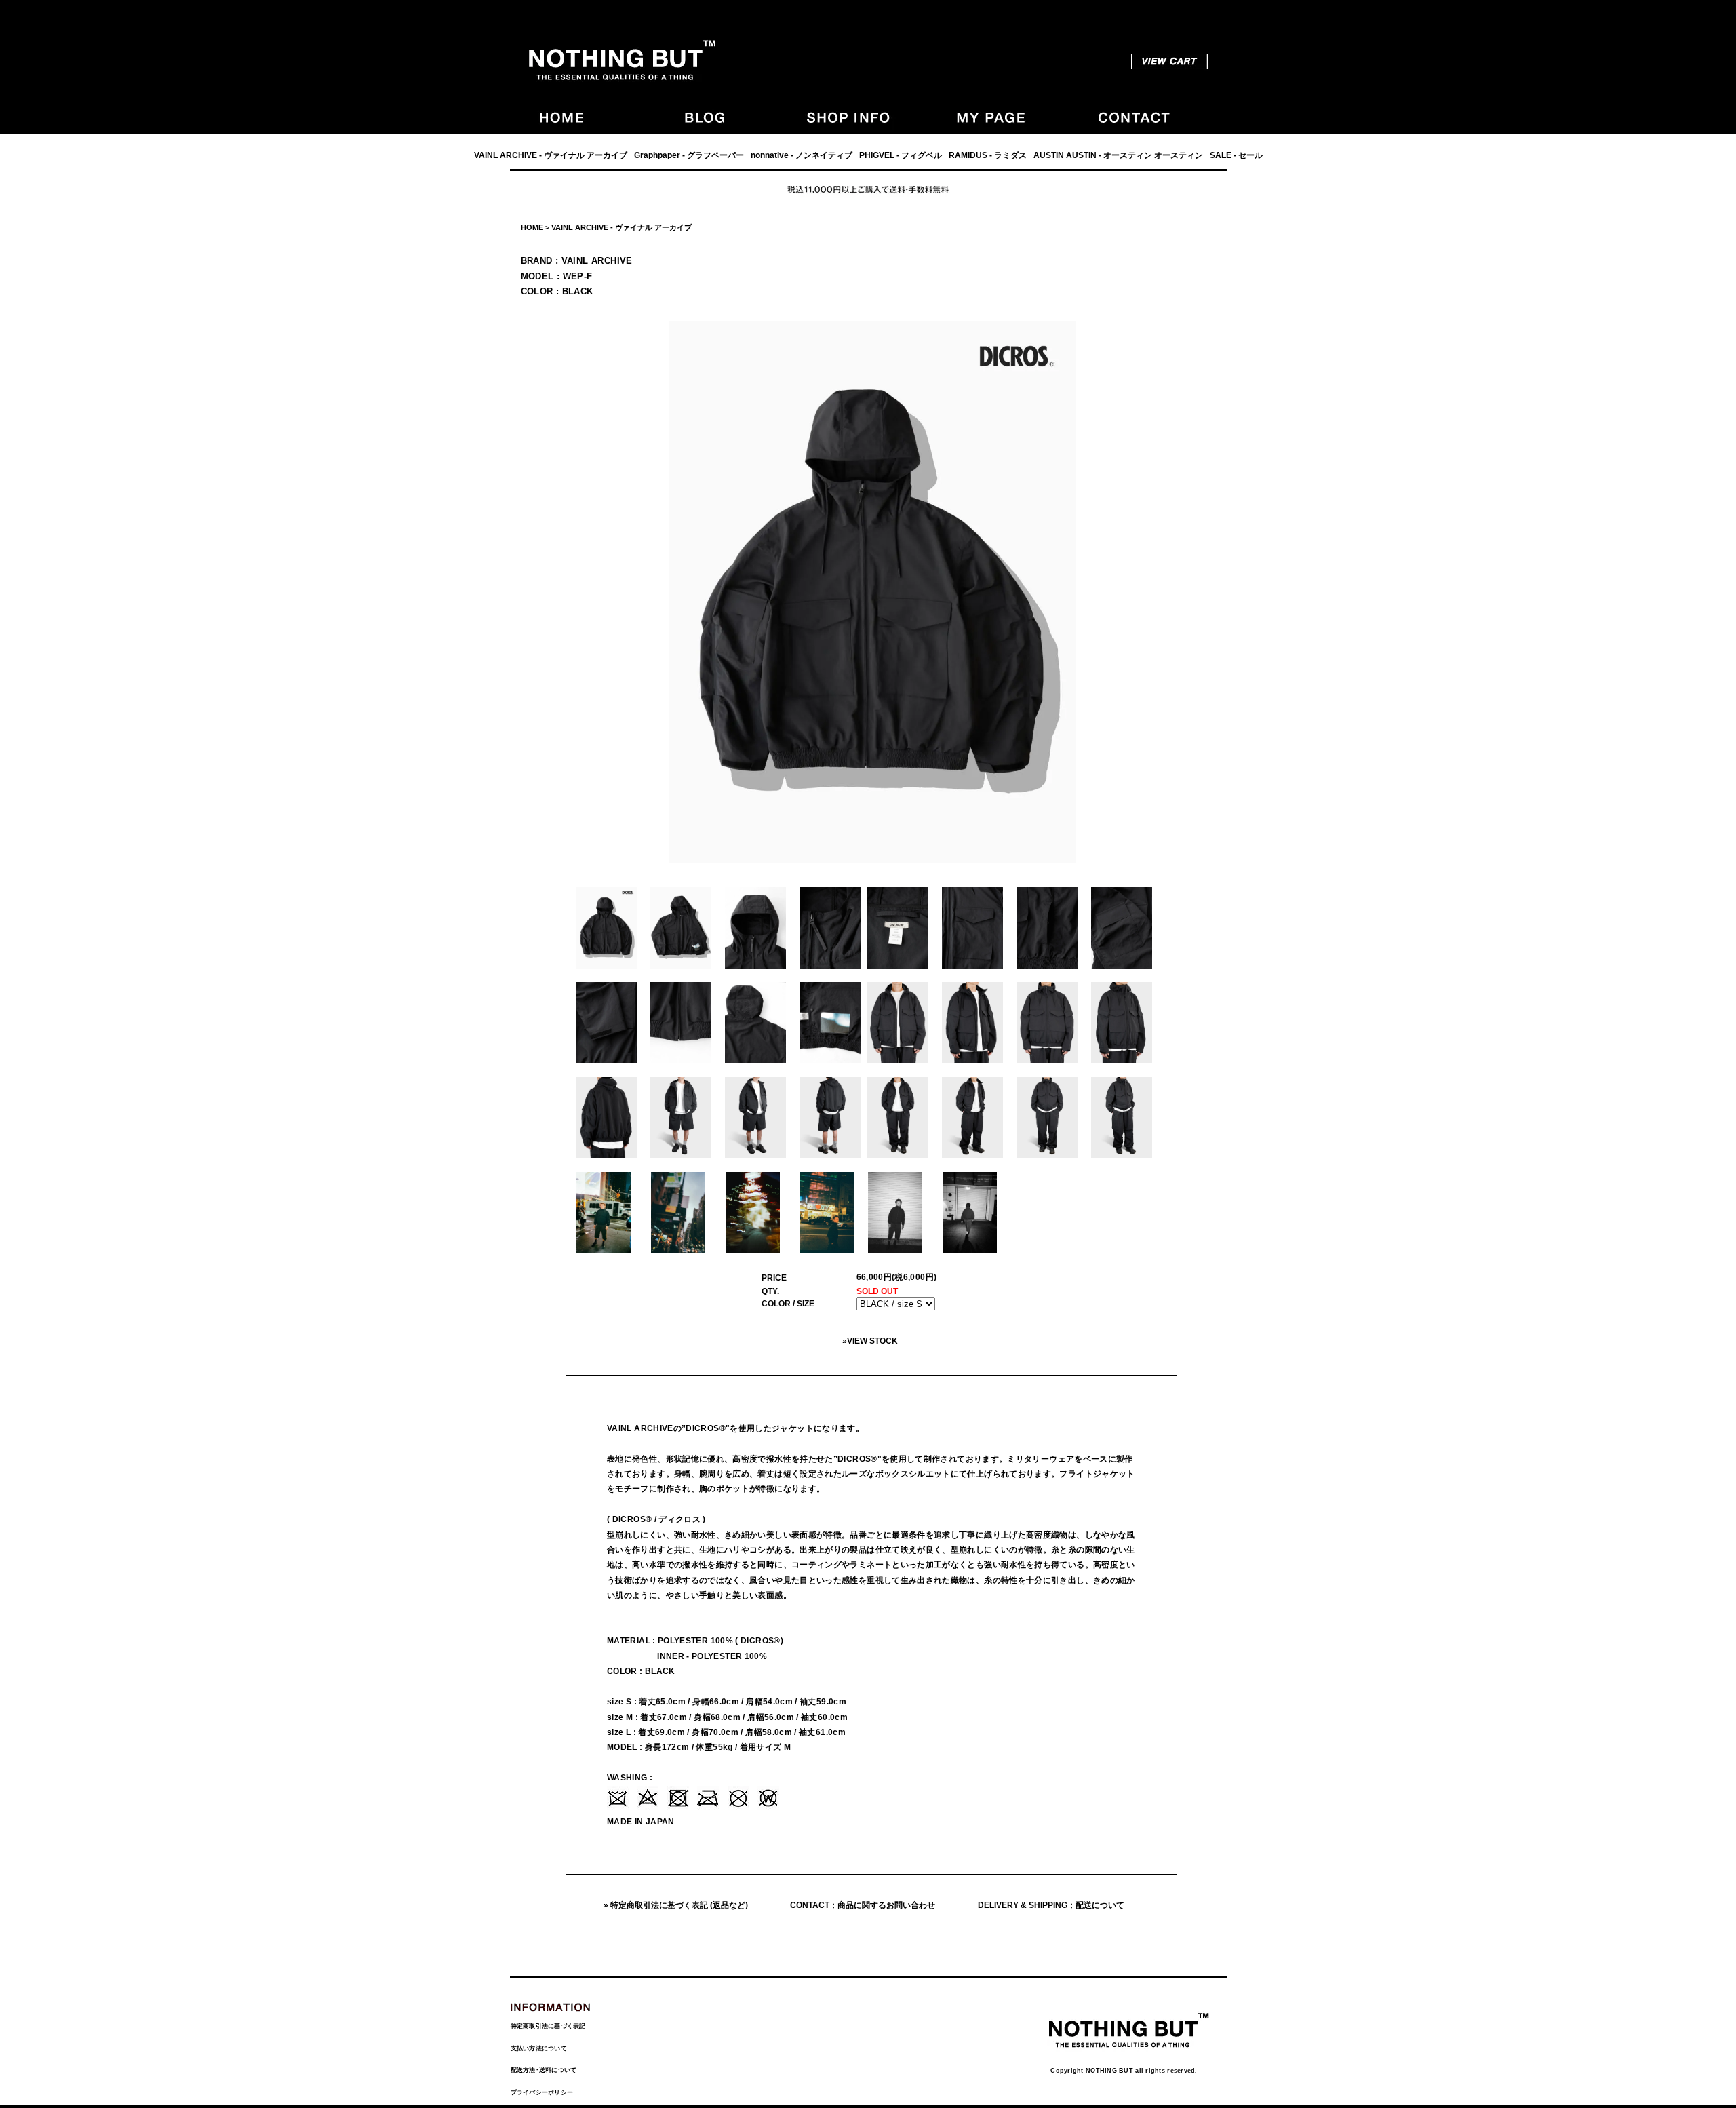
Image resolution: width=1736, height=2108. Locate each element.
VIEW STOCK (872, 1341)
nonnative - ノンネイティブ (802, 155)
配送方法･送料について (544, 2070)
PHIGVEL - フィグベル (901, 155)
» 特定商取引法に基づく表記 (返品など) (676, 1905)
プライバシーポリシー (542, 2092)
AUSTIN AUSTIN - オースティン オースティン (1118, 155)
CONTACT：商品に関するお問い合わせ (863, 1905)
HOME (532, 227)
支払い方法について (539, 2048)
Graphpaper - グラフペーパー (689, 155)
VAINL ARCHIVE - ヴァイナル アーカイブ (551, 155)
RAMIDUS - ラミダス (988, 155)
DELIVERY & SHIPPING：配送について (1051, 1905)
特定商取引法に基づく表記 (548, 2026)
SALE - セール (1236, 155)
